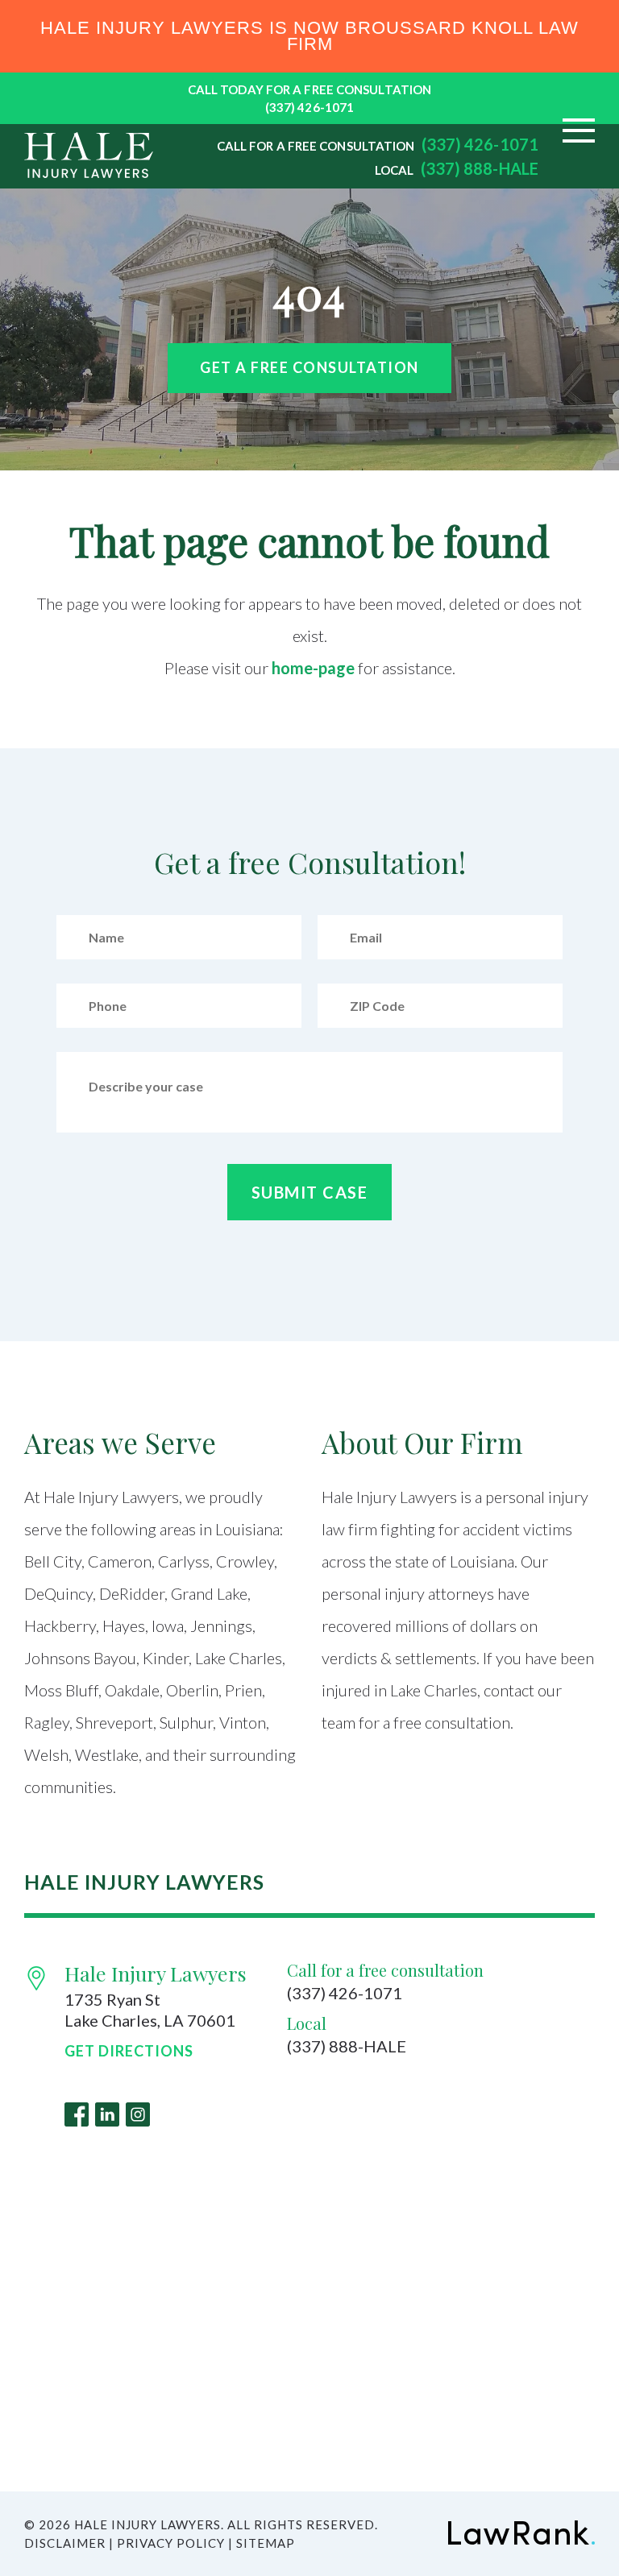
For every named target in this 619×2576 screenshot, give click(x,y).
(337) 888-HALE (480, 168)
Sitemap (266, 2543)
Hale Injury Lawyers (156, 1973)
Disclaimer (65, 2543)
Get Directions (129, 2051)
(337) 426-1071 (309, 107)
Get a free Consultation (309, 367)
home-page (313, 668)
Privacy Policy (171, 2543)
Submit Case (310, 1192)
